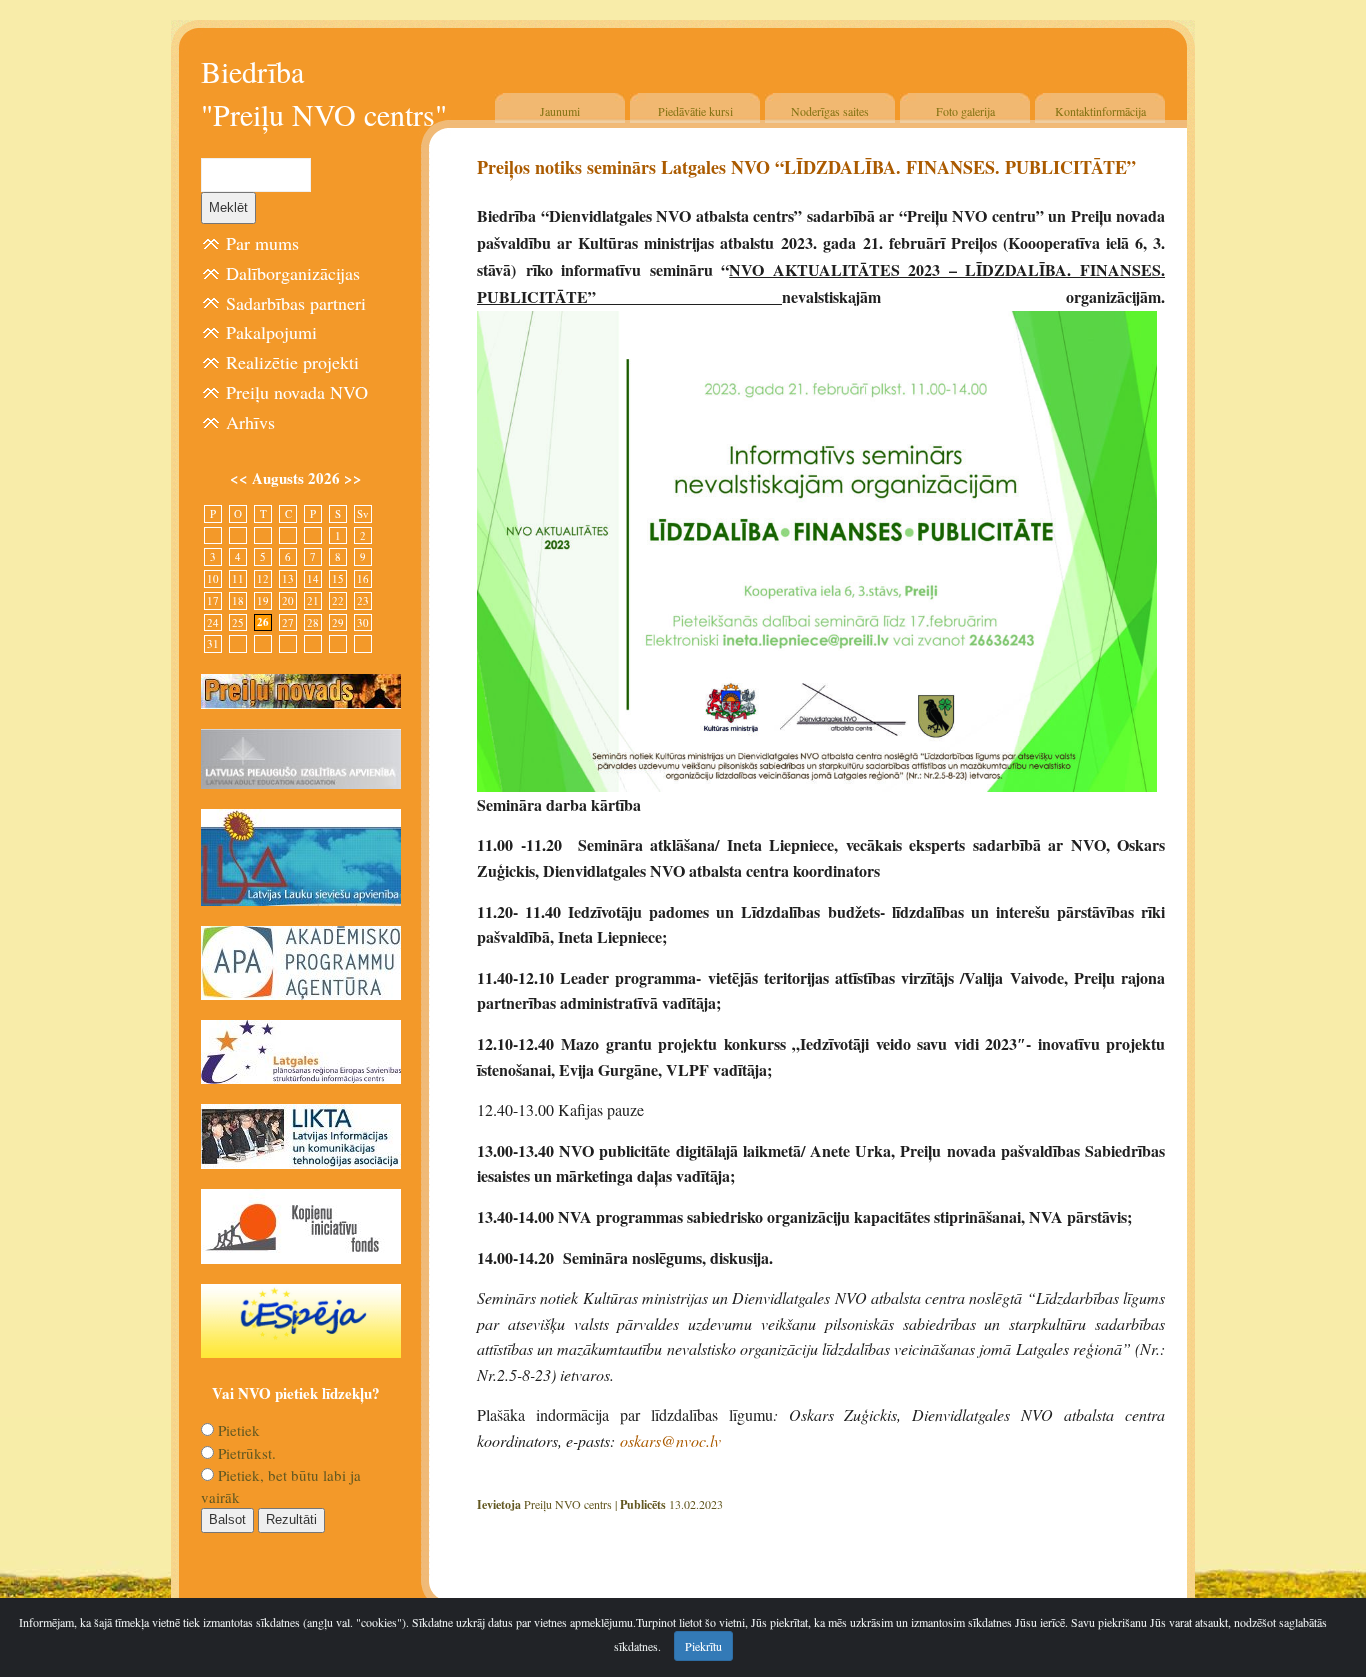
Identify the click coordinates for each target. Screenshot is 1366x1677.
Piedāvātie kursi (695, 111)
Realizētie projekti (292, 362)
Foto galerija (965, 111)
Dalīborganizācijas (293, 273)
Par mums (262, 243)
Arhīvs (250, 422)
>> (353, 478)
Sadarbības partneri (296, 303)
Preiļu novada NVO (297, 392)
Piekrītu (703, 1646)
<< (241, 478)
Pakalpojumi (271, 332)
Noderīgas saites (830, 111)
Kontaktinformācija (1100, 111)
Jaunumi (560, 111)
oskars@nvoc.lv (670, 1440)
